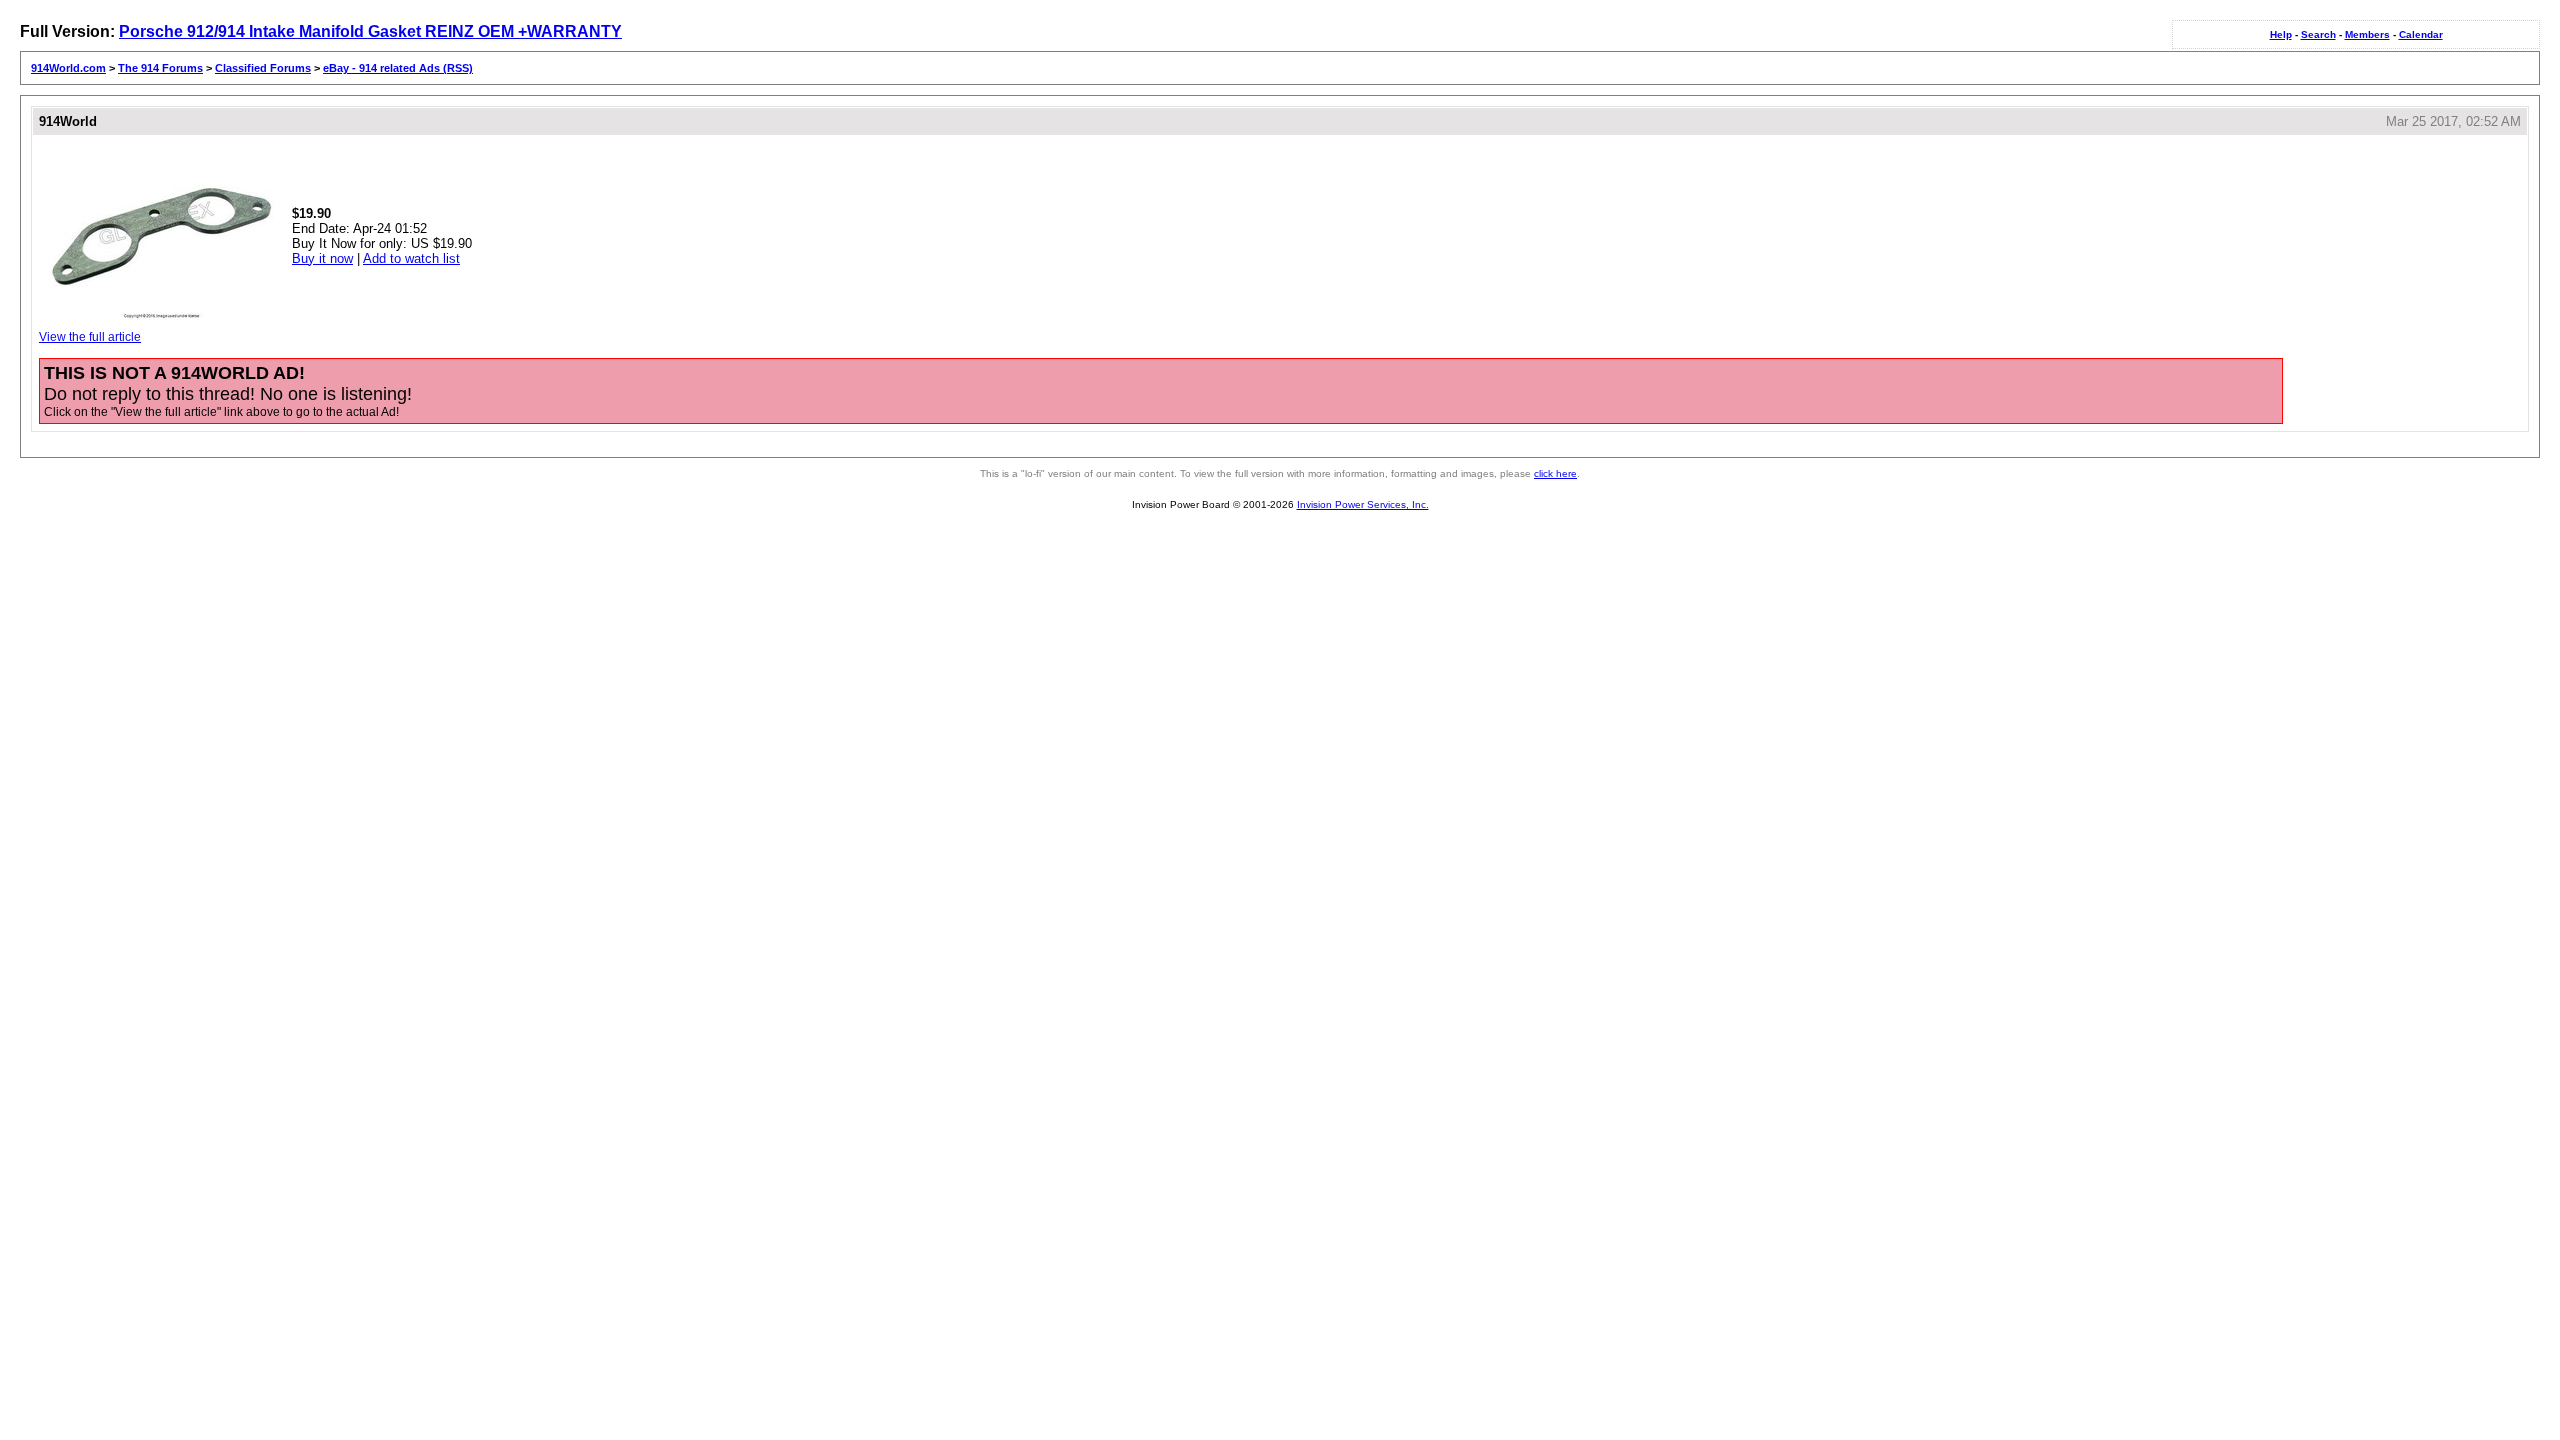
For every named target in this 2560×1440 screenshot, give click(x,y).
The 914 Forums (160, 68)
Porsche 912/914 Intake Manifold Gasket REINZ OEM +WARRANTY (370, 31)
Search (2318, 34)
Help (2281, 34)
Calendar (2421, 34)
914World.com (68, 68)
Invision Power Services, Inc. (1363, 504)
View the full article (90, 337)
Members (2367, 34)
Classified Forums (263, 68)
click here (1555, 473)
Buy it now (322, 258)
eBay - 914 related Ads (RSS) (398, 68)
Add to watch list (411, 258)
